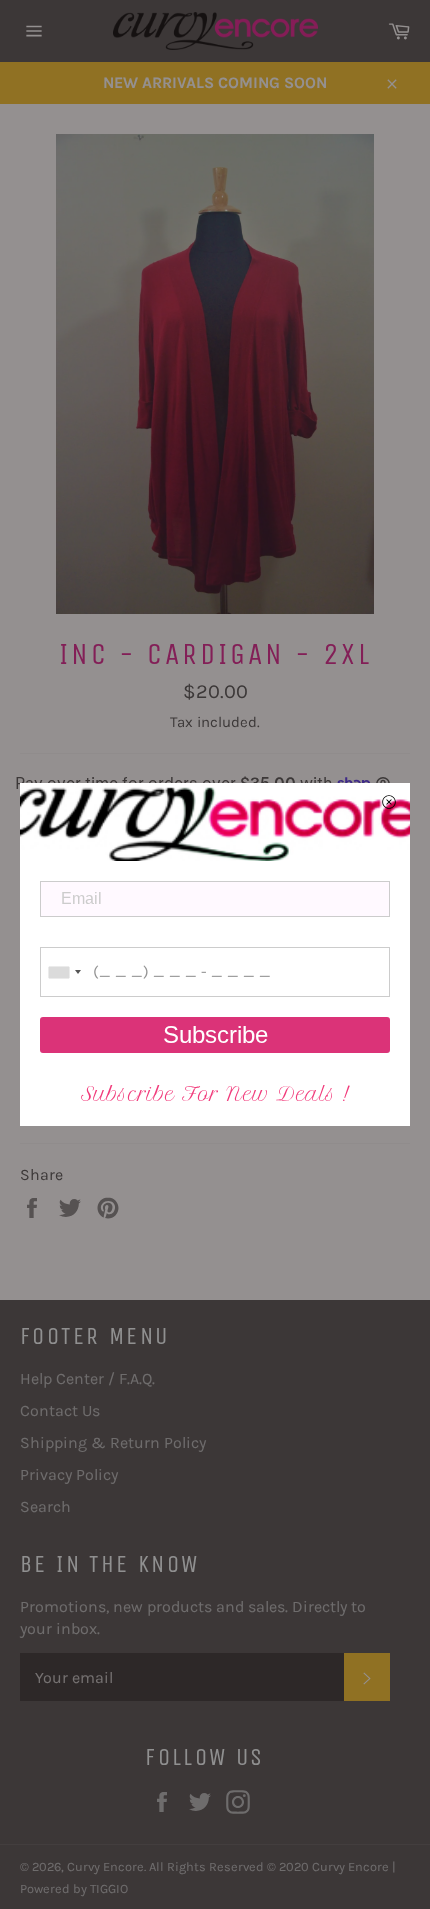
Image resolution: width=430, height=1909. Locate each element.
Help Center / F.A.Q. (87, 1378)
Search (45, 1506)
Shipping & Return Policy (113, 1442)
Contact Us (60, 1410)
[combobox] (64, 972)
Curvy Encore (105, 1866)
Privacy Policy (69, 1474)
